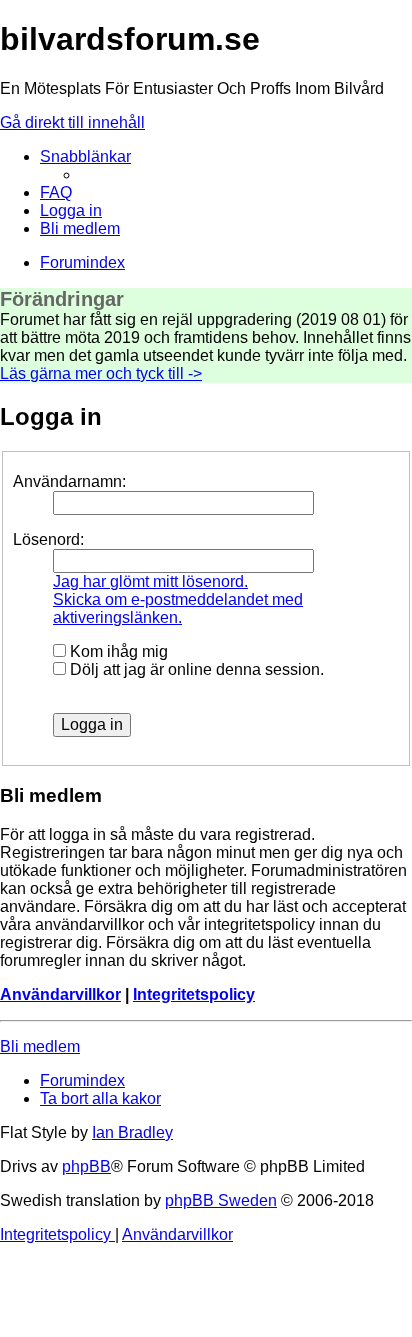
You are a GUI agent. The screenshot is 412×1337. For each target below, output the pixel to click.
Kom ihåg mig (117, 651)
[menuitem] (56, 192)
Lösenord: (48, 539)
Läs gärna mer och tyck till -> (101, 373)
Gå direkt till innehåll (72, 122)
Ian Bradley (132, 1132)
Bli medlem (40, 1046)
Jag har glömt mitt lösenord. (150, 581)
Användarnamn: (69, 481)
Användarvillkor (60, 994)
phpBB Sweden (221, 1200)
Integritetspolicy (194, 994)
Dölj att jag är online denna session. (195, 669)
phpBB (86, 1166)
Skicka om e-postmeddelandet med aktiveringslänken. (178, 608)
